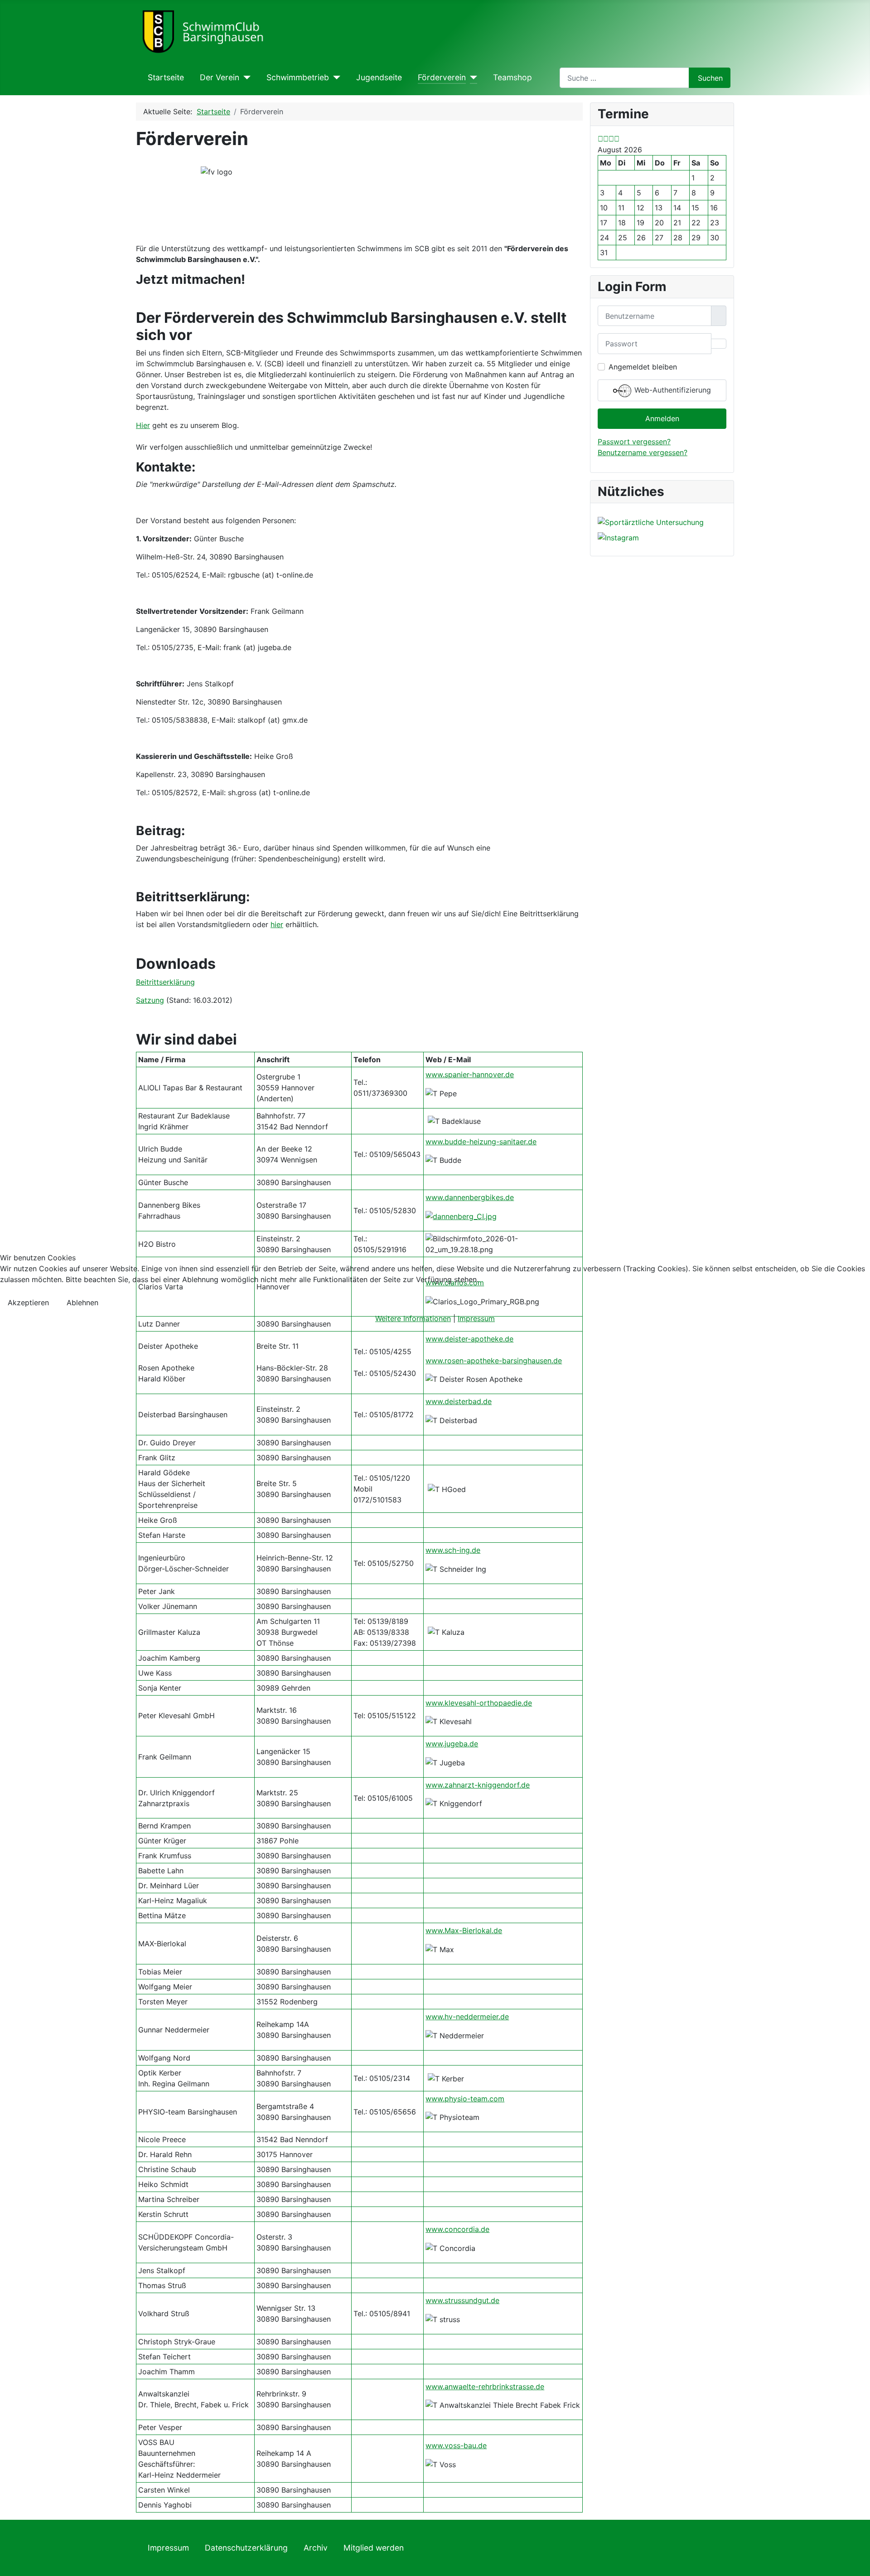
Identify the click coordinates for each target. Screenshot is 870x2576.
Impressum (476, 1318)
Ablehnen (82, 1303)
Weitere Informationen (413, 1318)
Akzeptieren (28, 1303)
